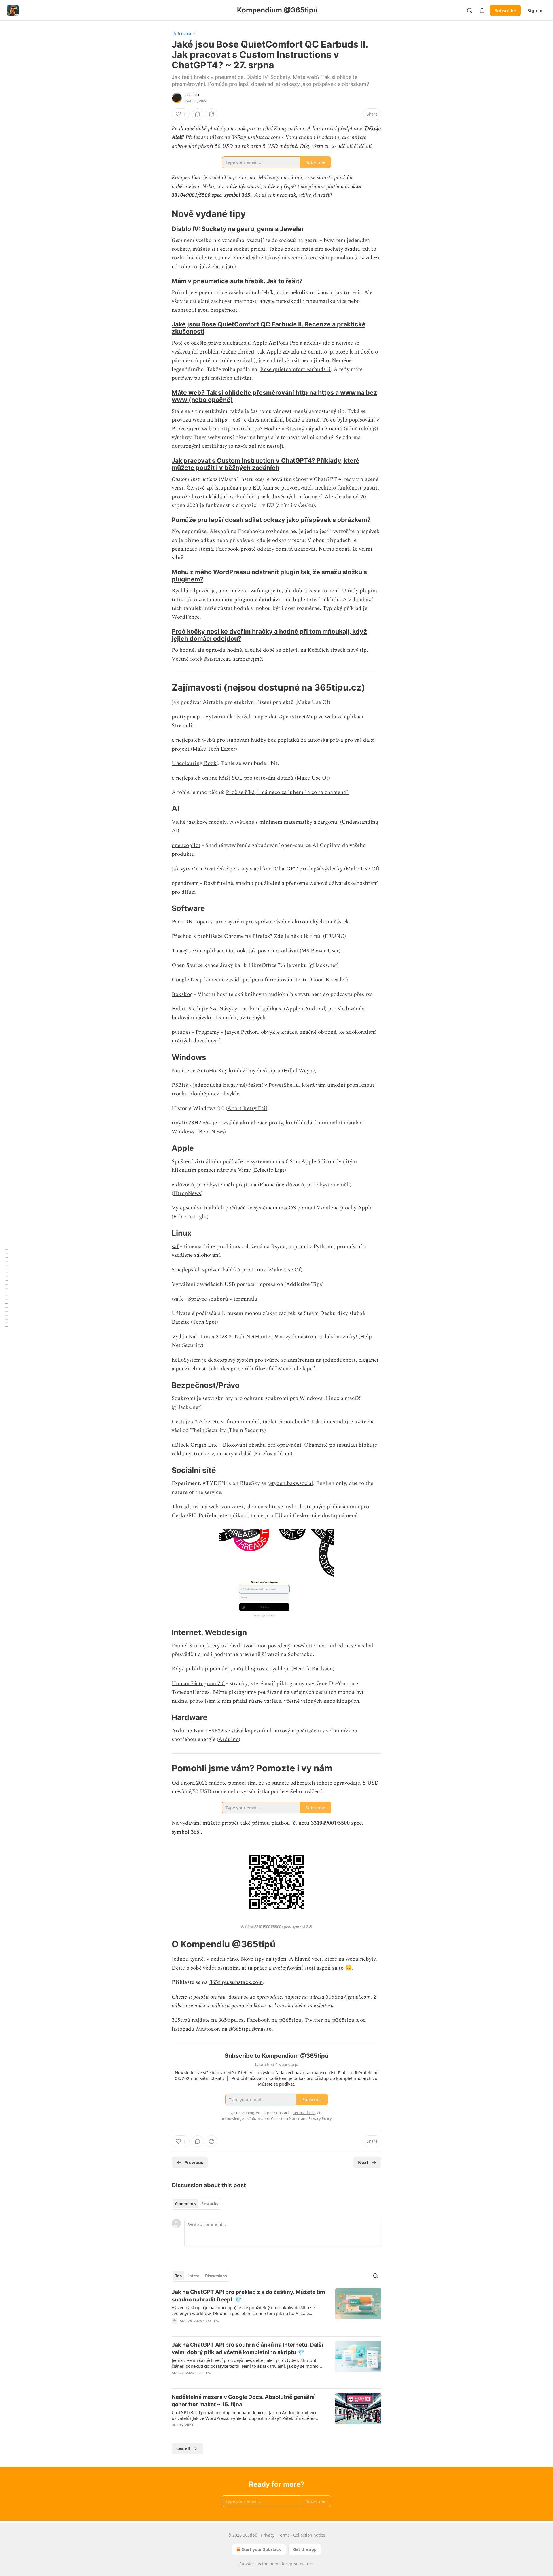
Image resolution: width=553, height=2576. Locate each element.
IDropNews (187, 1193)
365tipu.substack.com (256, 137)
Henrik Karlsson (313, 1669)
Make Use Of (313, 702)
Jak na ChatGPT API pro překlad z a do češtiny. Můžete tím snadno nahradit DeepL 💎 (248, 2296)
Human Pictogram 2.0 (198, 1684)
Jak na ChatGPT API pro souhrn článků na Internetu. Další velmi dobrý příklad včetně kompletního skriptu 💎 (247, 2349)
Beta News (212, 1132)
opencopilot (186, 845)
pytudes (181, 1032)
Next (363, 2162)
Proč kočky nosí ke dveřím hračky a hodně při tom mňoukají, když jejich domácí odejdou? (269, 635)
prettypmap (186, 717)
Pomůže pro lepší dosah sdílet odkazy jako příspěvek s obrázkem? (271, 520)
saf (175, 1247)
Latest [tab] (193, 2276)
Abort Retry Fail (247, 1109)
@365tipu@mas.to (250, 2029)
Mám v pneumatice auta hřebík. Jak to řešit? (237, 281)
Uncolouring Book (194, 763)
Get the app (305, 2549)
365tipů (192, 95)
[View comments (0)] (198, 114)
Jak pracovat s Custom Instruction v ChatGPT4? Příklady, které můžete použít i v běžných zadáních (266, 464)
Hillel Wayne (299, 1071)
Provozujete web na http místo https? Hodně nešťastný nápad (246, 429)
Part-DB (182, 922)
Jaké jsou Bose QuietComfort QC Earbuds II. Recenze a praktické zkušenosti (269, 328)
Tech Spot (204, 1322)
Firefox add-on (273, 1454)
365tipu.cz (231, 2020)
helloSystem (186, 1360)
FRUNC (335, 936)
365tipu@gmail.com (348, 1997)
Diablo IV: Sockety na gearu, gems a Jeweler (238, 229)
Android (315, 1009)
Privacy (268, 2535)
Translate (184, 33)
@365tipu (290, 2020)
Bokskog (182, 994)
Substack (248, 2564)
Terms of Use (304, 2113)
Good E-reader (329, 980)
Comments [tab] (185, 2204)
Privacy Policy (320, 2118)
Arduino (229, 1739)
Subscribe (505, 10)
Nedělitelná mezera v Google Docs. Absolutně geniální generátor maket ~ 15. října (243, 2401)
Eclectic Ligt (269, 1170)
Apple (293, 1009)
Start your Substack (261, 2549)
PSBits (180, 1085)
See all (183, 2449)
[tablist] (197, 2204)
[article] (276, 2310)
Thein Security (247, 1430)
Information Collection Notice (275, 2118)
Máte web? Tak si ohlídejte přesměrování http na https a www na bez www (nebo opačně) (274, 396)
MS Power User (320, 951)
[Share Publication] (482, 10)
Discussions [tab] (216, 2276)
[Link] (164, 214)
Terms (284, 2535)
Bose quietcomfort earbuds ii (295, 370)
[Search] (469, 10)
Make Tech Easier (214, 749)
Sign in (535, 10)
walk (177, 1299)
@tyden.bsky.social (290, 1483)
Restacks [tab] (210, 2204)
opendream (185, 883)
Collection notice (309, 2535)
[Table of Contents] (6, 1288)
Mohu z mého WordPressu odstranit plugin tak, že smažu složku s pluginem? (269, 576)
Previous (194, 2162)
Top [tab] (178, 2276)
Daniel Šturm (188, 1646)
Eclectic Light (190, 1217)
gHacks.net (323, 965)
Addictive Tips (304, 1284)
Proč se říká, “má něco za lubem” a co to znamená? (287, 792)
